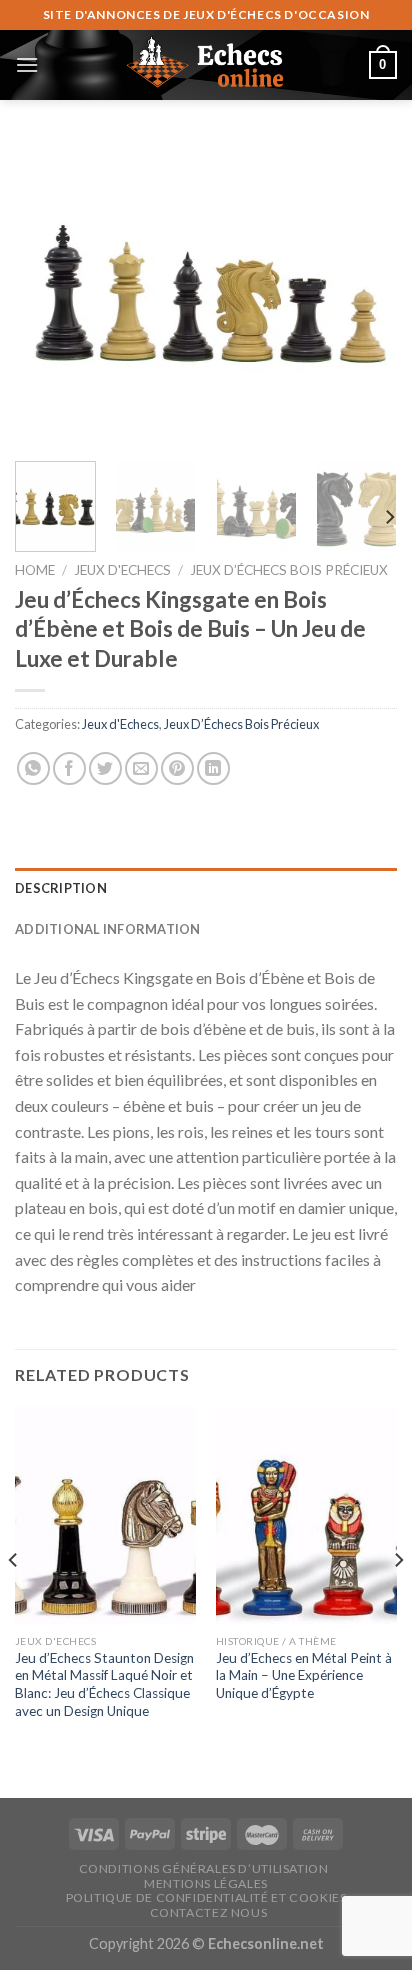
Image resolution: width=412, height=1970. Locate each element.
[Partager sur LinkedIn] (213, 768)
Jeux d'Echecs (122, 570)
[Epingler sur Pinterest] (177, 768)
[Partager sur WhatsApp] (33, 768)
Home (35, 570)
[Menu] (27, 64)
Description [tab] (61, 888)
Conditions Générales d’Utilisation (204, 1868)
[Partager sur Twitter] (105, 768)
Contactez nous (209, 1912)
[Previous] (48, 292)
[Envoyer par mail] (141, 768)
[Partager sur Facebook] (69, 768)
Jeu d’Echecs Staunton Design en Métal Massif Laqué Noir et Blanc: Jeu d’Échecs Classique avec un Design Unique (104, 1684)
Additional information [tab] (108, 929)
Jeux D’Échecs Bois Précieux (289, 570)
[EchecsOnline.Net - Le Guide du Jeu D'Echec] (206, 65)
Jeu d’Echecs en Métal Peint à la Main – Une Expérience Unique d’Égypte (304, 1675)
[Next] (364, 292)
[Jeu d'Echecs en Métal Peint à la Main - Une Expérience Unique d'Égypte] (306, 1515)
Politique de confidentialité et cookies (206, 1897)
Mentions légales (206, 1883)
